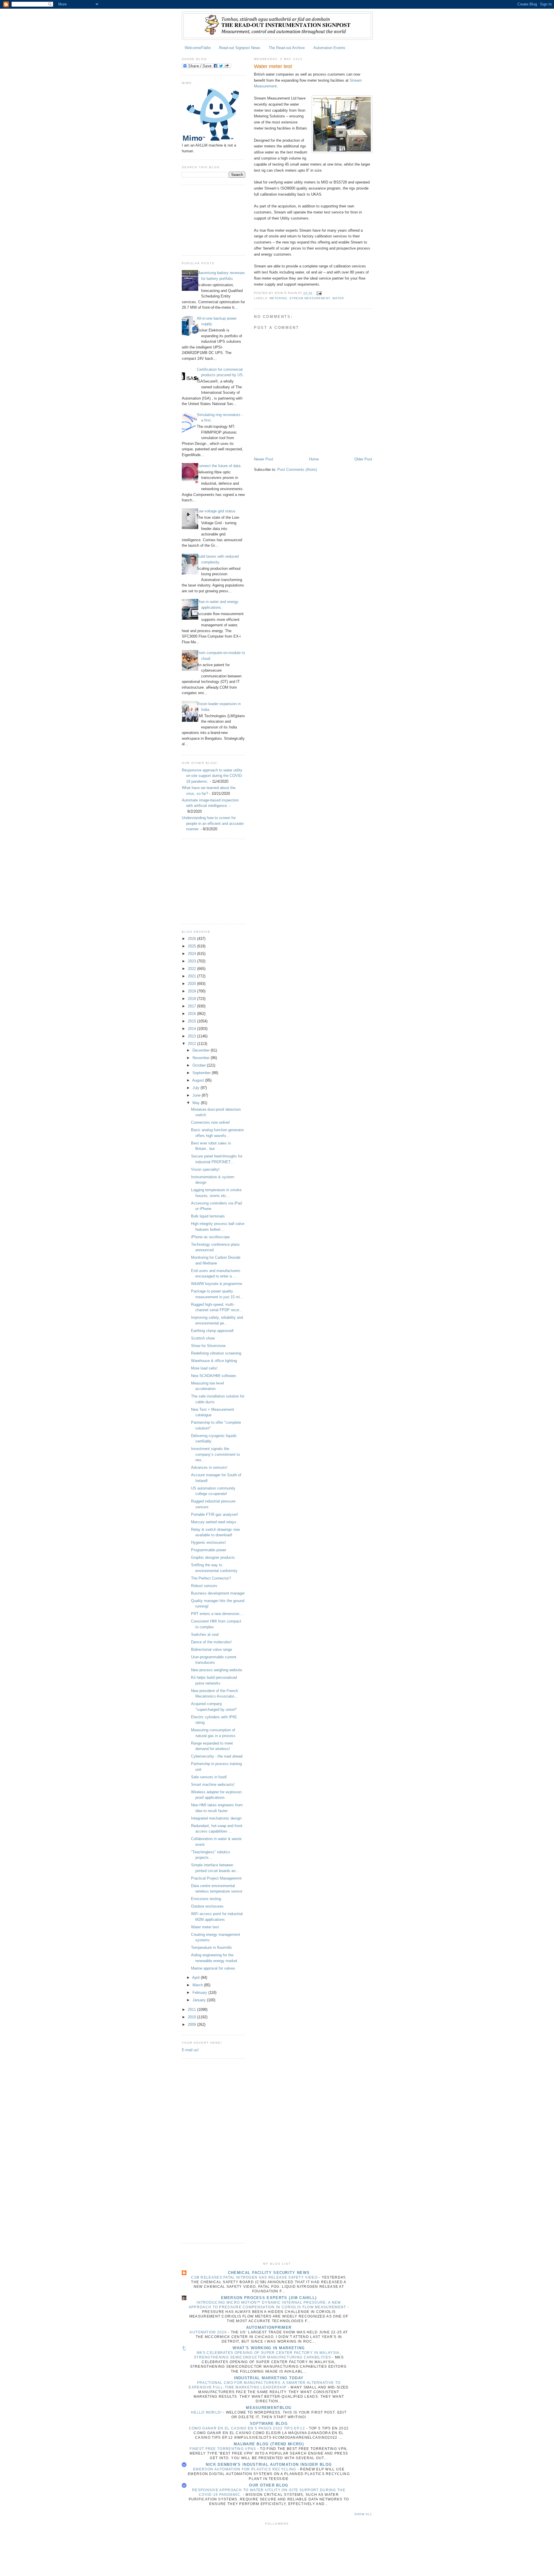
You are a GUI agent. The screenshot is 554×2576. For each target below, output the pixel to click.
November (202, 1058)
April (196, 1978)
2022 (192, 969)
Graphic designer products (213, 1557)
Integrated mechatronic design (216, 1818)
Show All (363, 2514)
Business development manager (218, 1593)
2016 (192, 1014)
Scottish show (203, 1338)
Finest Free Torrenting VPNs (223, 2449)
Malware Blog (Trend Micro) (269, 2444)
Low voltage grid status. (217, 511)
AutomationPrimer (269, 2327)
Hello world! (207, 2412)
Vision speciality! (205, 1169)
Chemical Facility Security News (269, 2273)
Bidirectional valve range (212, 1649)
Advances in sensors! (209, 1467)
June (197, 1095)
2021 (192, 976)
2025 (192, 946)
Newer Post (264, 459)
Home (314, 459)
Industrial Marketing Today (269, 2378)
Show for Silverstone (208, 1346)
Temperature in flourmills (212, 1948)
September (202, 1073)
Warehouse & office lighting (214, 1361)
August (199, 1080)
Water (338, 298)
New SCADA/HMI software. (214, 1376)
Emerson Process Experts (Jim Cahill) (269, 2298)
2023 (192, 961)
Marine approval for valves (213, 1968)
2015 (192, 1021)
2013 (192, 1036)
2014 (192, 1029)
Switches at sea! (205, 1634)
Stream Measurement (310, 298)
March (198, 1985)
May (197, 1103)
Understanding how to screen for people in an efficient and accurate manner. (213, 823)
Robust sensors (204, 1586)
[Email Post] (319, 293)
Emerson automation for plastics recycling (245, 2469)
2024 (192, 954)
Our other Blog (269, 2485)
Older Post (363, 459)
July (196, 1088)
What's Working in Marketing (269, 2348)
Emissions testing (206, 1899)
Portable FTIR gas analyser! (215, 1514)
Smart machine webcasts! (213, 1785)
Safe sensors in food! (209, 1777)
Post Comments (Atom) (297, 470)
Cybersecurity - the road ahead (217, 1756)
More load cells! (204, 1368)
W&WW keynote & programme (217, 1284)
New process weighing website (217, 1670)
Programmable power (209, 1550)
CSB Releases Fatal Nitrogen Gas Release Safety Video (255, 2277)
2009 (192, 2025)
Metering (278, 298)
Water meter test (205, 1927)
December (202, 1050)
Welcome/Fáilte (198, 48)
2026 (192, 939)
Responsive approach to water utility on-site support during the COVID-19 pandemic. (212, 776)
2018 (192, 999)
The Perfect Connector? (211, 1578)
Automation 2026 (209, 2332)
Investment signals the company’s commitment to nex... (215, 1454)
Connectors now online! (210, 1122)
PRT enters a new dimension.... (217, 1614)
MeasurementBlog (269, 2408)
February (200, 1993)
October (200, 1065)
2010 (192, 2017)
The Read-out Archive (287, 48)
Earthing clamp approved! (212, 1331)
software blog (269, 2424)
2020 (192, 984)
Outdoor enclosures (207, 1906)
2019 (192, 991)
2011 (192, 2010)
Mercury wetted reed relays (214, 1522)
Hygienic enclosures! (208, 1542)
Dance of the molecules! (211, 1642)
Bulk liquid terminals (208, 1216)
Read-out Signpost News (240, 48)
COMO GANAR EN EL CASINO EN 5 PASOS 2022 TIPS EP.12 (248, 2428)
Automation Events (329, 48)
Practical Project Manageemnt (216, 1878)
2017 (192, 1006)
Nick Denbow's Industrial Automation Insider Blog (269, 2464)
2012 (192, 1044)
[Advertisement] (211, 219)
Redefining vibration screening (216, 1353)
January (200, 2000)
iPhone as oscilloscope (210, 1237)
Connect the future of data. (219, 466)
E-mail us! (190, 2050)
